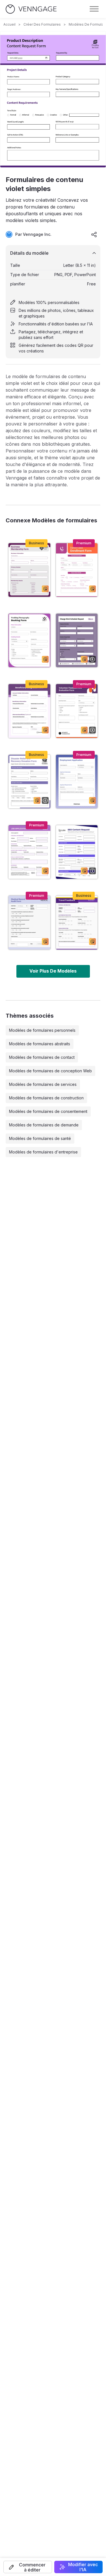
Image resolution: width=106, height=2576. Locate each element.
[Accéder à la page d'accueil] (31, 9)
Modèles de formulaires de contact (42, 1057)
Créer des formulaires (42, 24)
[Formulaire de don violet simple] (29, 782)
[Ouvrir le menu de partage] (94, 234)
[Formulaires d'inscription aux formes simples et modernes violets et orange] (77, 570)
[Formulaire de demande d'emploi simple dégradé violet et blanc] (77, 782)
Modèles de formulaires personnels (42, 1030)
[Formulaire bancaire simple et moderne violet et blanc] (29, 711)
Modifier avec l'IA (83, 2567)
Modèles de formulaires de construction (46, 1098)
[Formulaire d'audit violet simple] (29, 922)
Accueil (9, 24)
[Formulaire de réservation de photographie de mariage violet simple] (29, 640)
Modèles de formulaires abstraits (40, 1044)
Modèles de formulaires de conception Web (50, 1071)
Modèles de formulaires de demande (44, 1125)
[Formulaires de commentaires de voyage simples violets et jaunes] (77, 922)
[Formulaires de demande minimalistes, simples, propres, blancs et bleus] (77, 852)
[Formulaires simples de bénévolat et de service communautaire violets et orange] (77, 711)
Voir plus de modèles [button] (53, 971)
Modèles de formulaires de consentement (48, 1111)
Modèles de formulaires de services (43, 1084)
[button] (28, 2567)
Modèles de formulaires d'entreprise (43, 1152)
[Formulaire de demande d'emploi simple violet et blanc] (29, 852)
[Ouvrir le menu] (94, 9)
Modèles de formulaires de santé (40, 1138)
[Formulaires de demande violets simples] (77, 640)
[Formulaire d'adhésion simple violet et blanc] (29, 570)
